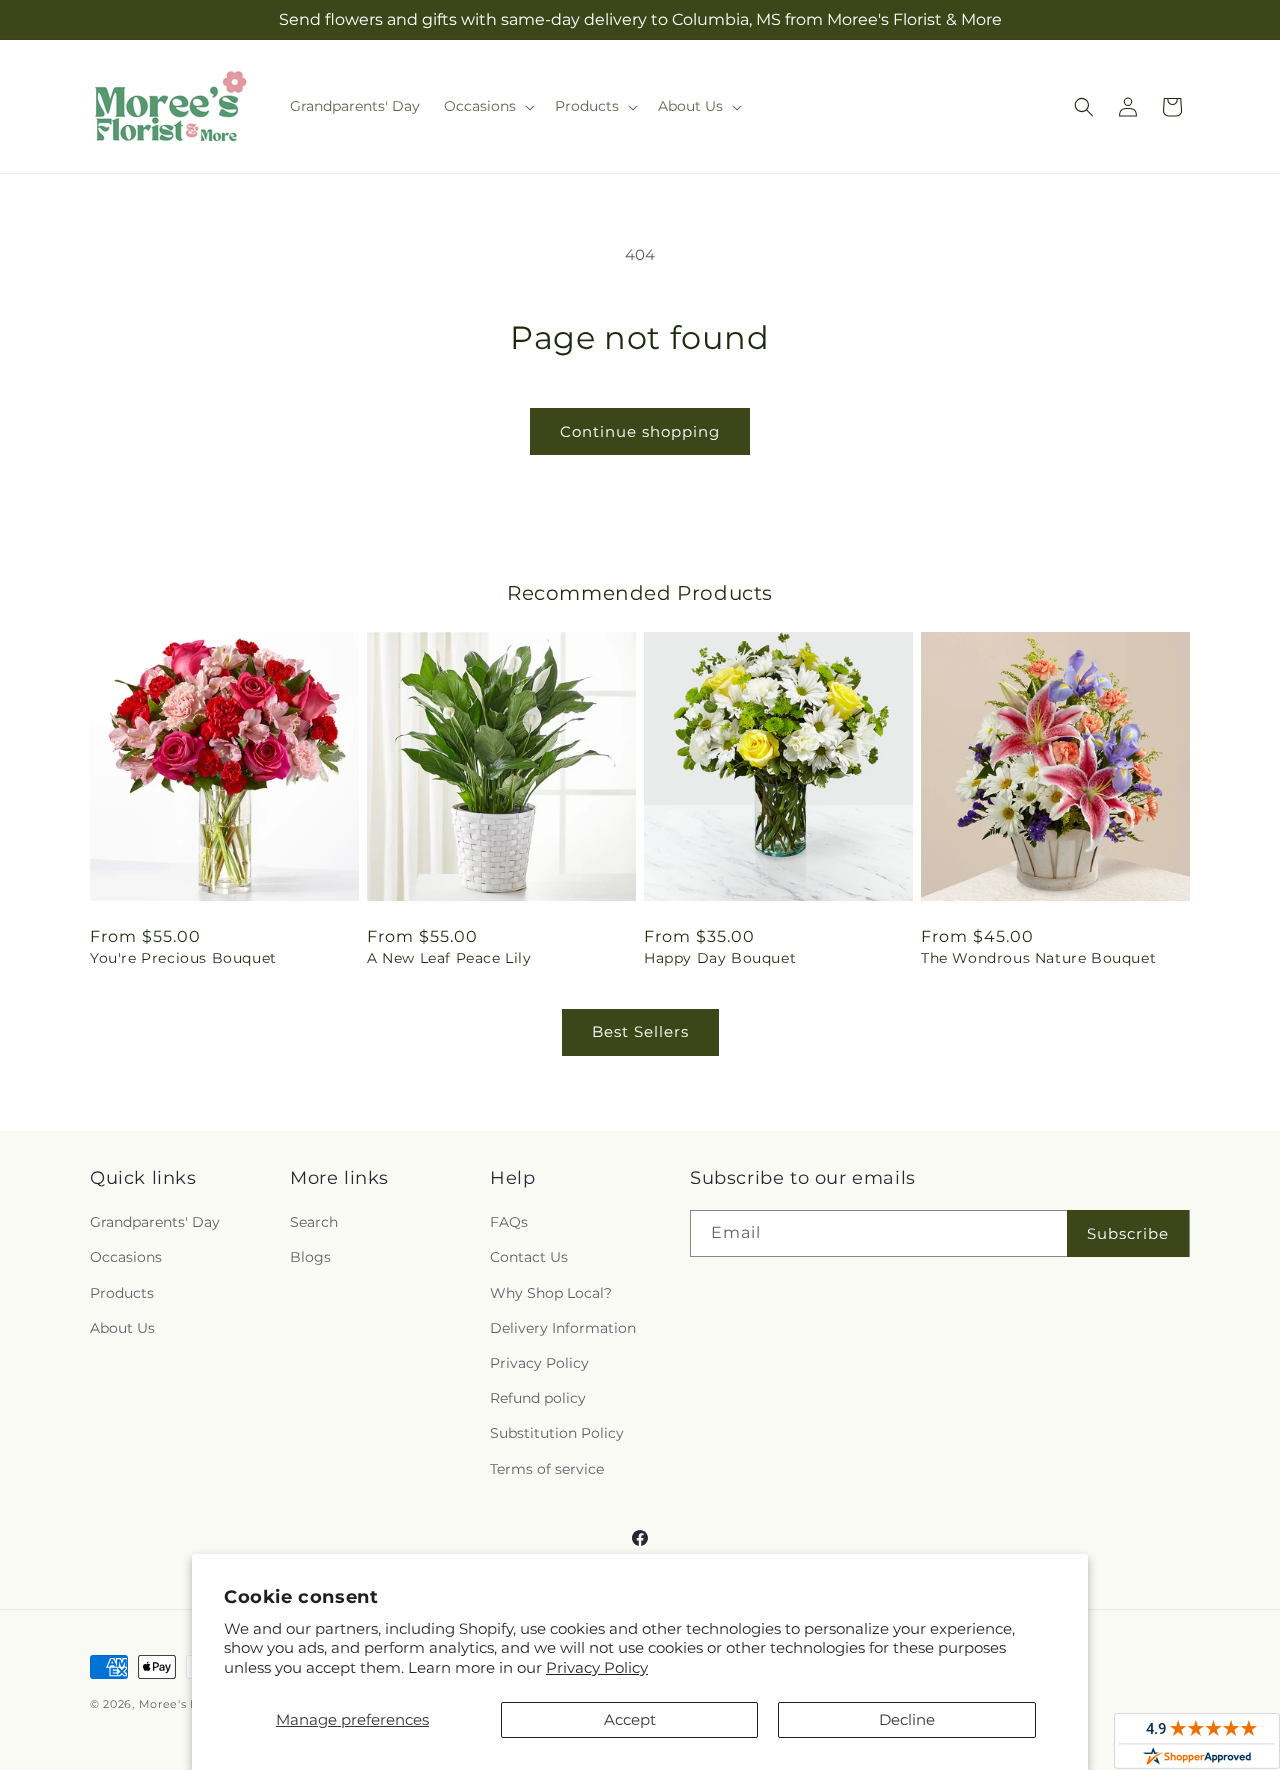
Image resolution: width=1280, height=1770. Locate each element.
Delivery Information (563, 1328)
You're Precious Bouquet (183, 958)
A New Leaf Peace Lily (449, 958)
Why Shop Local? (551, 1293)
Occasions (126, 1257)
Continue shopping (640, 431)
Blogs (310, 1257)
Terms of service (547, 1469)
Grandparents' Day (155, 1222)
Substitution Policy (557, 1433)
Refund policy (538, 1398)
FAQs (509, 1222)
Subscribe (1128, 1233)
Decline (907, 1719)
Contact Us (529, 1257)
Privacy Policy (597, 1667)
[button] (487, 106)
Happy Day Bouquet (720, 958)
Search (314, 1222)
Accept (630, 1719)
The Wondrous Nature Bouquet (1038, 958)
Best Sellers (640, 1031)
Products (122, 1293)
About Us (122, 1328)
